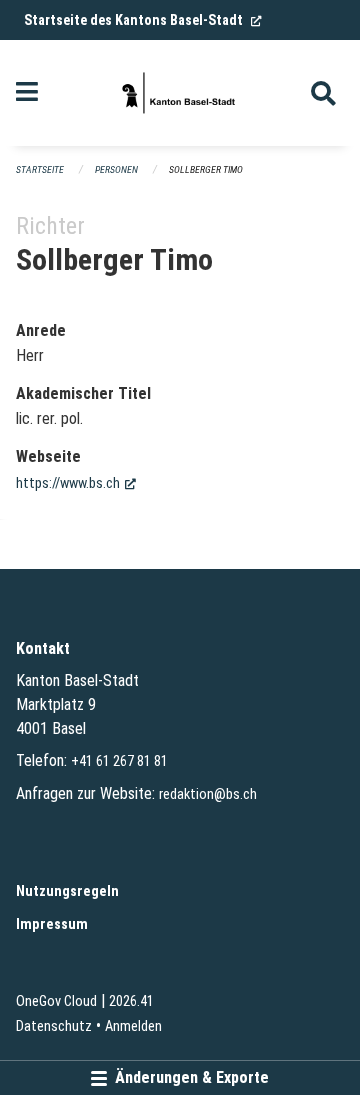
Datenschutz (54, 1026)
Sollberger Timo (206, 169)
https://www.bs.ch (76, 483)
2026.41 (131, 1001)
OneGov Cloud (56, 1001)
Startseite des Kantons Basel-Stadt (143, 20)
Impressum (52, 924)
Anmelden (133, 1026)
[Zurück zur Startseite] (180, 93)
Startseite (40, 169)
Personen (116, 169)
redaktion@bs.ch (208, 794)
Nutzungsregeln (67, 891)
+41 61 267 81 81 (119, 761)
